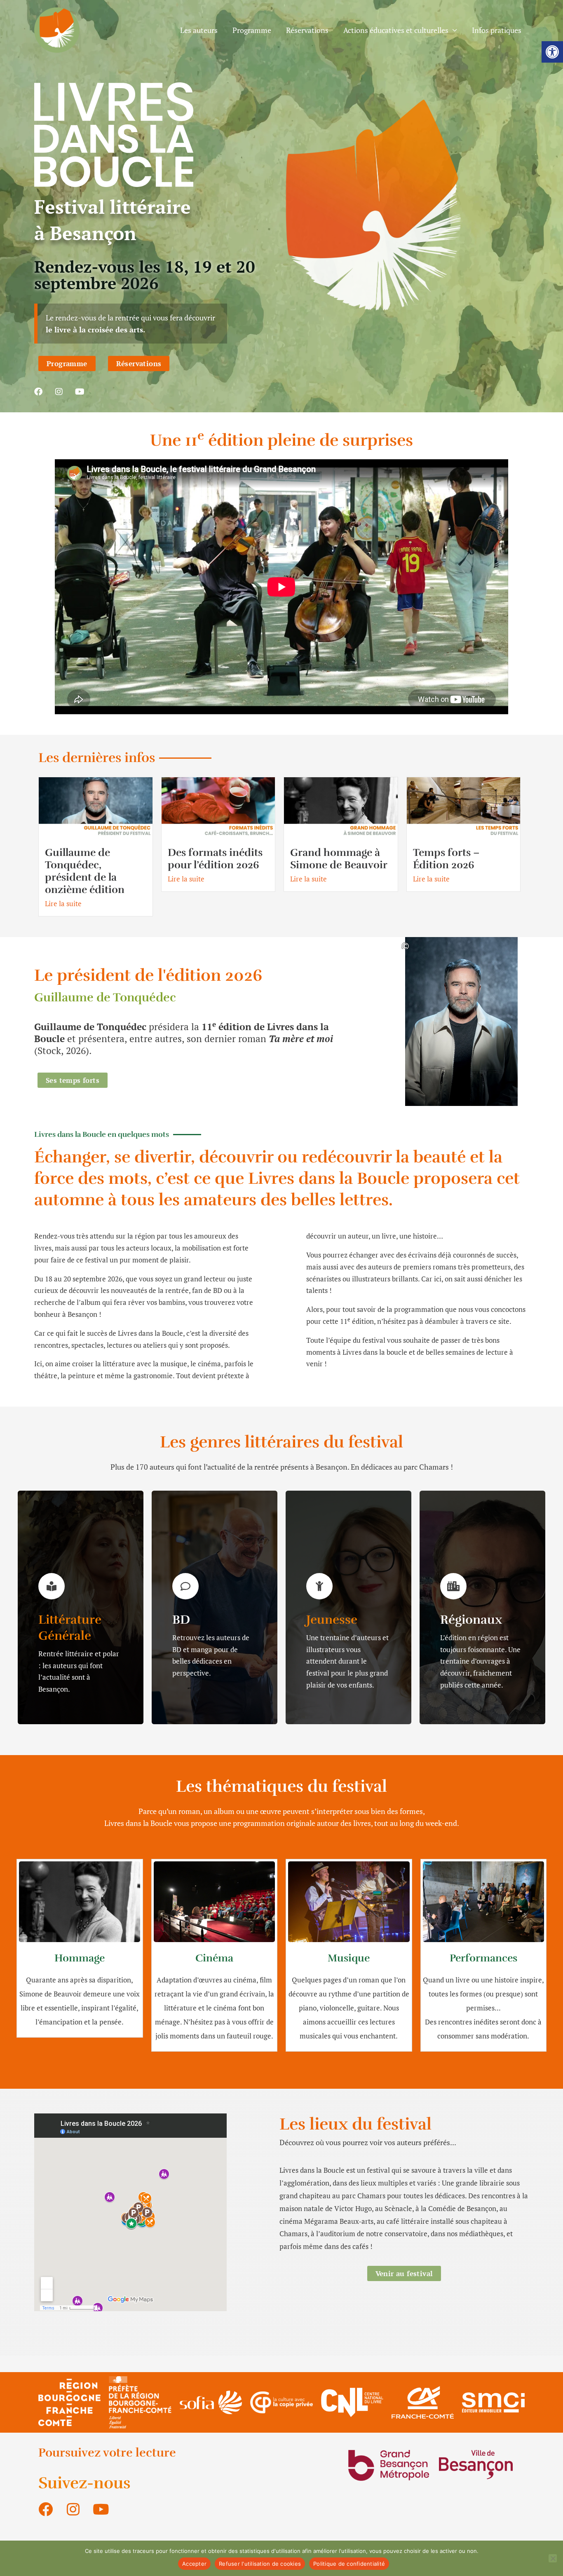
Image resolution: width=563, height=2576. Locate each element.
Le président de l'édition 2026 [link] (148, 975)
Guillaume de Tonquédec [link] (105, 997)
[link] (552, 52)
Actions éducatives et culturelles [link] (396, 30)
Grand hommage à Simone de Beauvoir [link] (339, 859)
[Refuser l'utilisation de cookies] (553, 2558)
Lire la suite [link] (63, 903)
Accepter (194, 2564)
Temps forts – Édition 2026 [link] (446, 859)
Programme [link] (252, 30)
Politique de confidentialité (349, 2564)
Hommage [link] (80, 1958)
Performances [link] (483, 1958)
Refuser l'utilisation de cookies (260, 2564)
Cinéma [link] (214, 1958)
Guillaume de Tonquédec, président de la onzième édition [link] (85, 871)
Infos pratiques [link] (497, 30)
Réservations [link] (307, 30)
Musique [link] (349, 1958)
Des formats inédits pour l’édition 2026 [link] (215, 859)
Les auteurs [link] (199, 30)
